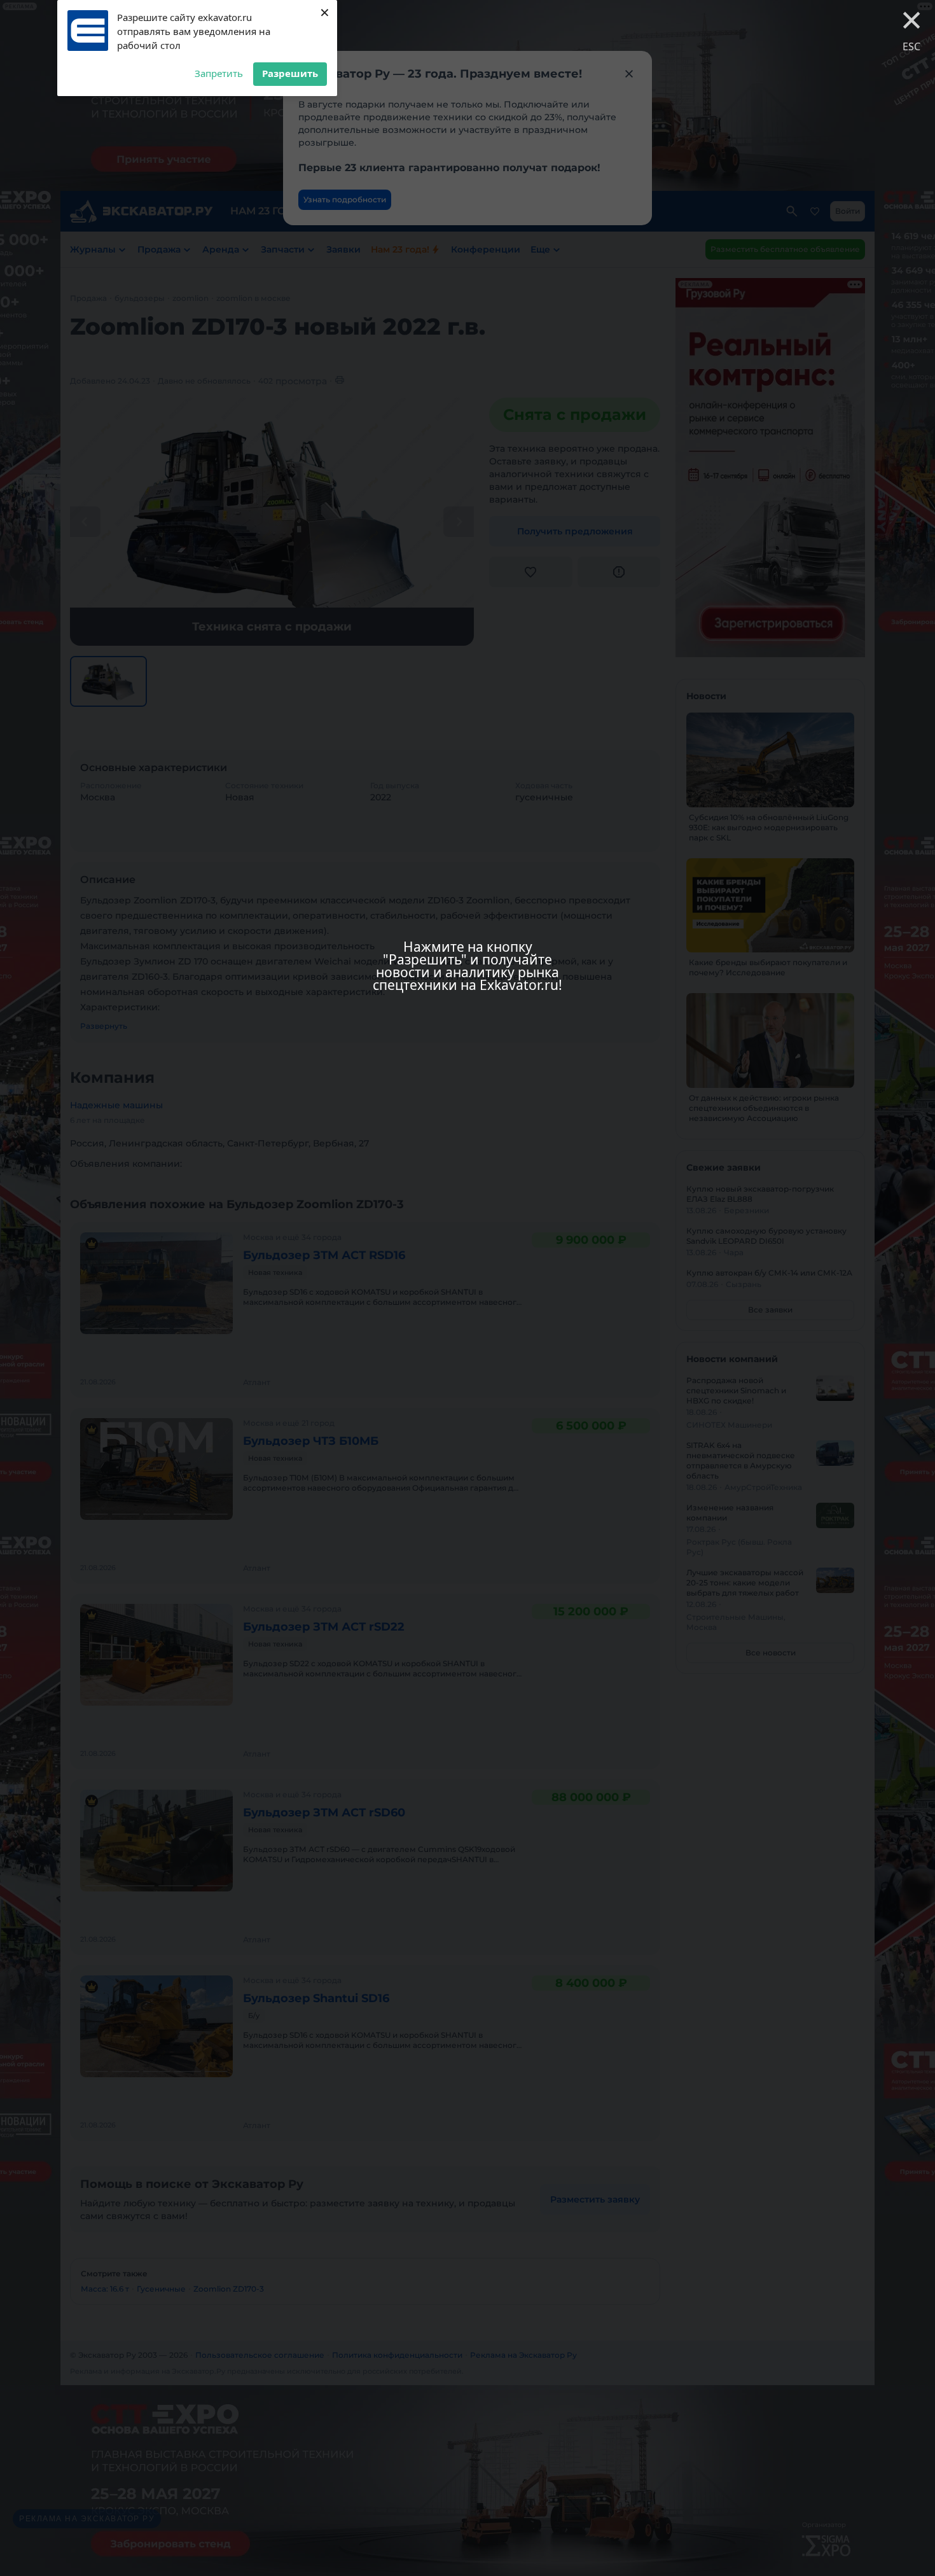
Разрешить (290, 73)
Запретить (219, 73)
